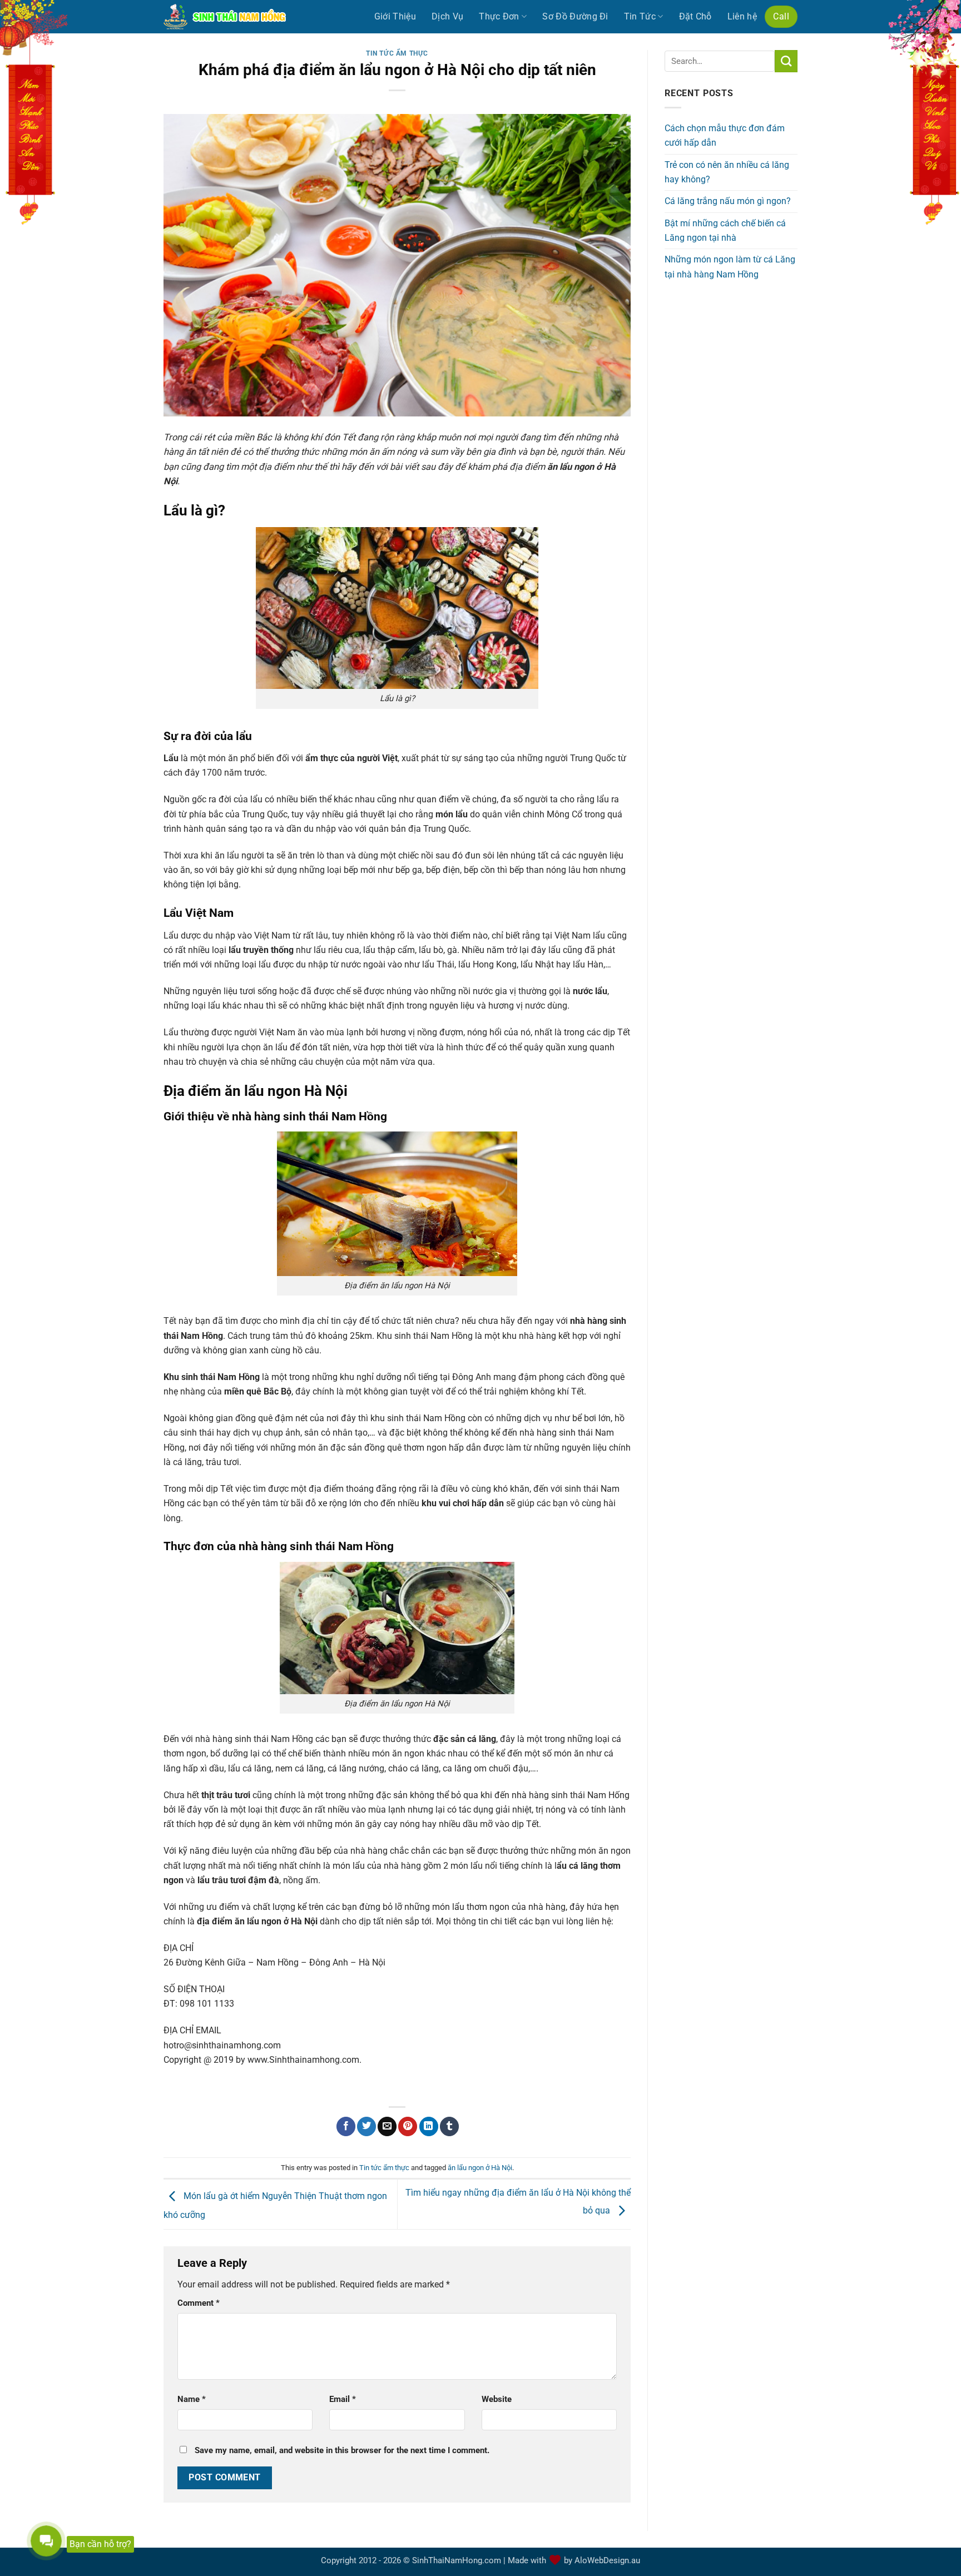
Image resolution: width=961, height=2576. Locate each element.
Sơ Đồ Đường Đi (575, 16)
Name (192, 2399)
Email (343, 2399)
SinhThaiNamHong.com (457, 2560)
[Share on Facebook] (346, 2126)
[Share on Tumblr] (449, 2126)
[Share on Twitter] (366, 2126)
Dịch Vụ (447, 16)
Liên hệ (742, 16)
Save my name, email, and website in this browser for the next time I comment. (342, 2450)
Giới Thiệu (395, 16)
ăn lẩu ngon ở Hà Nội (480, 2168)
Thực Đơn (499, 16)
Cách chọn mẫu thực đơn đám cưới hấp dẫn (725, 135)
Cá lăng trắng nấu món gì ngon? (728, 201)
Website (497, 2399)
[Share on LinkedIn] (429, 2126)
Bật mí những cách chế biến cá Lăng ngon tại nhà (725, 230)
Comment (199, 2303)
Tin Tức (640, 16)
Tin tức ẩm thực (397, 53)
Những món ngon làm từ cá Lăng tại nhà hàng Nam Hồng (730, 267)
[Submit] (786, 61)
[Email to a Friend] (387, 2126)
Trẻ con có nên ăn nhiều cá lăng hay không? (727, 172)
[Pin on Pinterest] (408, 2126)
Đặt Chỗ (695, 16)
